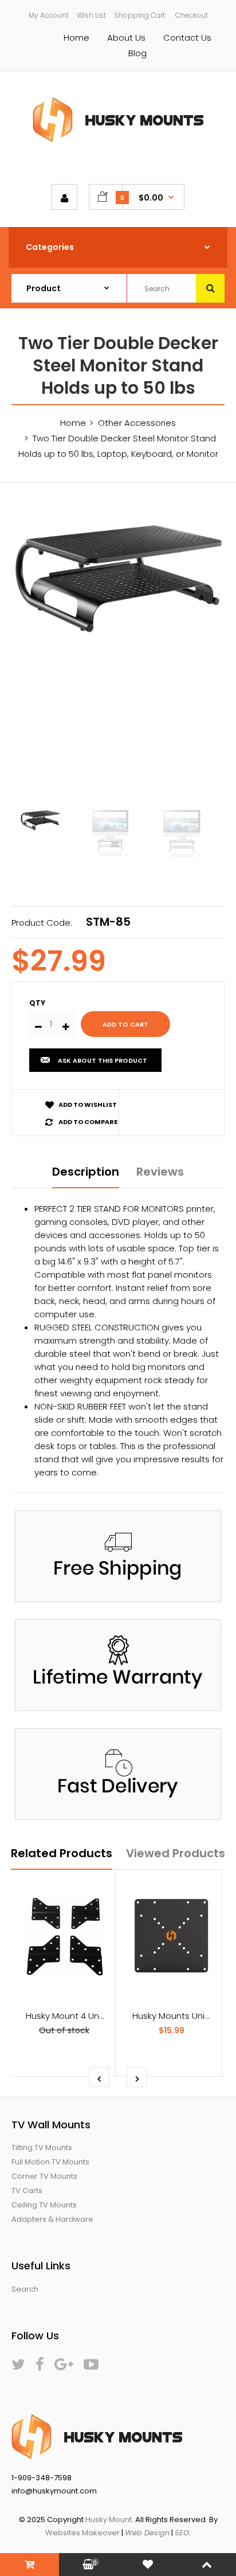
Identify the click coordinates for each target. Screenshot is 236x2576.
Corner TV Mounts (44, 2176)
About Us (126, 38)
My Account (49, 15)
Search (25, 2289)
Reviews (160, 1172)
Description (86, 1172)
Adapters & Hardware (52, 2219)
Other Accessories (137, 423)
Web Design (147, 2533)
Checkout (192, 15)
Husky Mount (109, 2520)
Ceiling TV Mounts (44, 2205)
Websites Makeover (82, 2533)
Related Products (62, 1853)
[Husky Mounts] (118, 140)
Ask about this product (103, 1060)
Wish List (91, 15)
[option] (118, 576)
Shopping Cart (139, 15)
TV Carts (27, 2191)
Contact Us (187, 38)
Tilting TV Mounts (42, 2148)
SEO (182, 2533)
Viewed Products (176, 1853)
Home (76, 38)
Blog (137, 53)
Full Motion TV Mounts (50, 2162)
